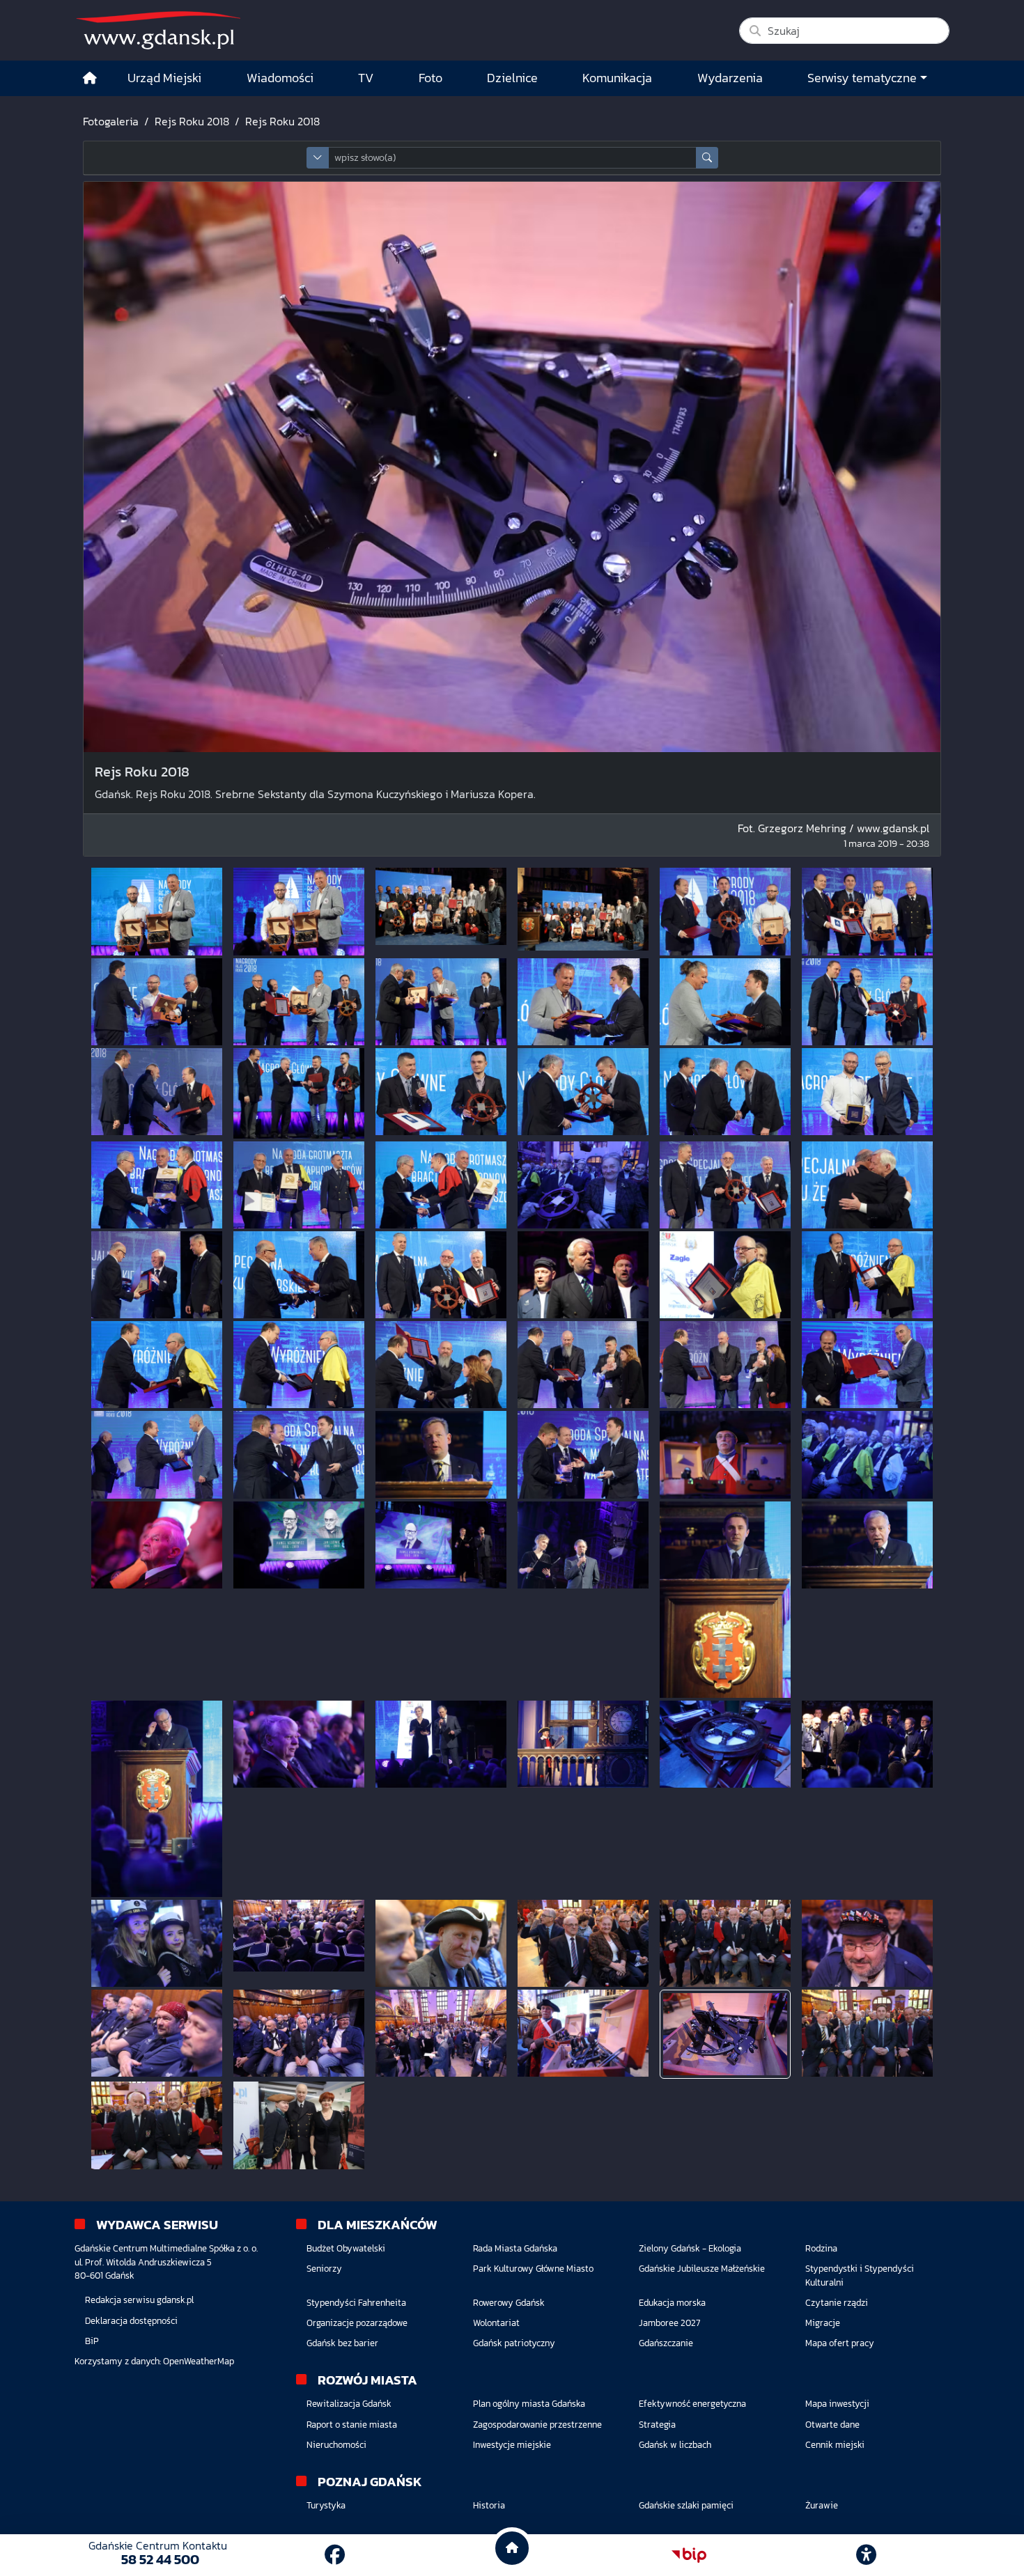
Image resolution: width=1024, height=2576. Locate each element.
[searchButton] (707, 158)
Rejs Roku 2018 (192, 121)
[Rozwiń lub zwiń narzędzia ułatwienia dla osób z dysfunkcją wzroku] (867, 2555)
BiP (92, 2341)
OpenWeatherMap (199, 2361)
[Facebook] (335, 2555)
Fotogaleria (111, 121)
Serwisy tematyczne (862, 78)
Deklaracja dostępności (131, 2321)
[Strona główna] (90, 78)
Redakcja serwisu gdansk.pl (139, 2300)
